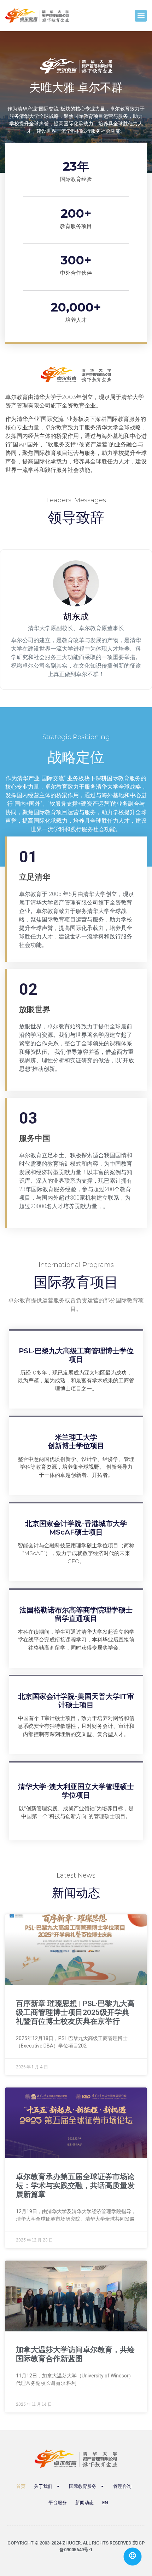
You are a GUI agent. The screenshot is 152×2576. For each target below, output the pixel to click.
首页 (21, 2486)
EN (105, 2503)
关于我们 (43, 2486)
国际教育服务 (83, 2486)
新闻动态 (84, 2503)
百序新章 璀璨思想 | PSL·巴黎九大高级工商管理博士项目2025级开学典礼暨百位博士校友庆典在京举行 (75, 2012)
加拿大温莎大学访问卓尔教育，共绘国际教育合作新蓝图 (75, 2354)
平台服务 (58, 2503)
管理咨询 (122, 2486)
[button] (141, 16)
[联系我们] (133, 2557)
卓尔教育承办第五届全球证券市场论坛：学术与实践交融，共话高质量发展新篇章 (75, 2186)
